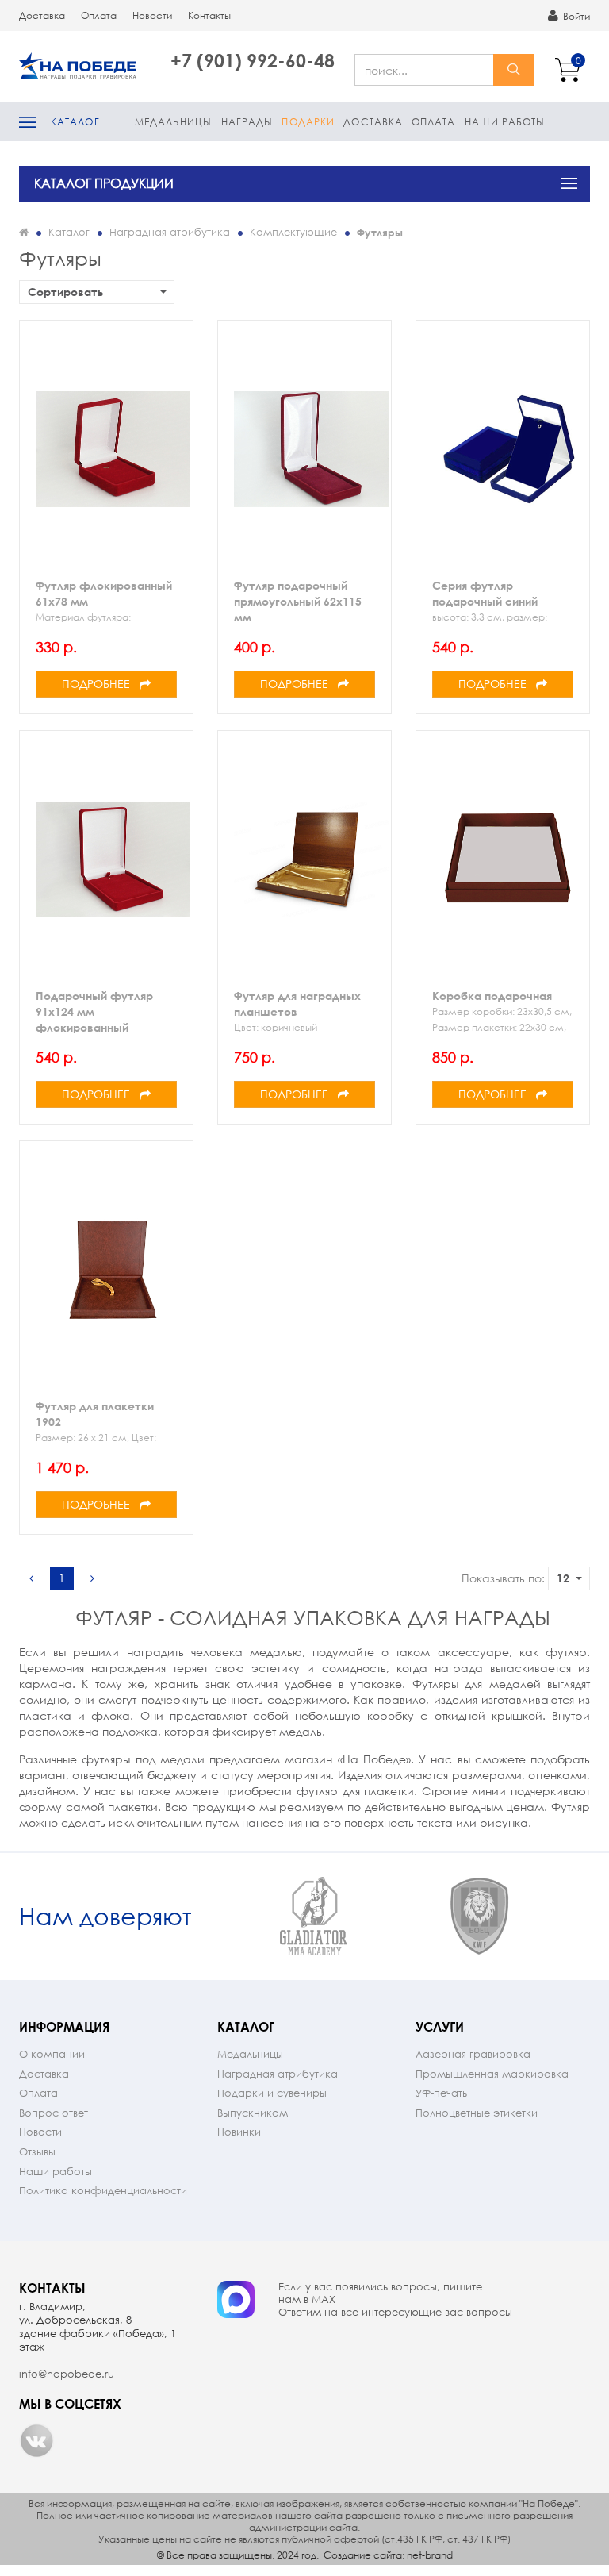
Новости (152, 15)
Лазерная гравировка (473, 2054)
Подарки (308, 122)
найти (514, 70)
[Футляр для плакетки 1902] (113, 1270)
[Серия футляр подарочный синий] (509, 449)
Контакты (209, 15)
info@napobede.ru (67, 2374)
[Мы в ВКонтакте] (36, 2440)
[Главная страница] (24, 232)
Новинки (239, 2132)
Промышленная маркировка (492, 2074)
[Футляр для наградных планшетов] (311, 859)
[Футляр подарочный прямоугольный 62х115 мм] (311, 449)
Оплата (99, 15)
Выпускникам (253, 2113)
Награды (247, 122)
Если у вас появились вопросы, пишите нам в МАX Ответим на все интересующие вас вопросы (395, 2300)
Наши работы (505, 122)
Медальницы (173, 122)
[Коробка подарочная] (509, 859)
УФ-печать (441, 2093)
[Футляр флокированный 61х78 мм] (113, 449)
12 (563, 1578)
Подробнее (101, 684)
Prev (217, 1917)
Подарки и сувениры (272, 2093)
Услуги (440, 2026)
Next (576, 1917)
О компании (52, 2054)
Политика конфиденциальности (103, 2191)
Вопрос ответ (54, 2113)
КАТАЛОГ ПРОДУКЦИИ (104, 183)
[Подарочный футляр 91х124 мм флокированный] (113, 859)
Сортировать (65, 292)
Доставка (42, 15)
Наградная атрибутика (278, 2074)
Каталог (75, 122)
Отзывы (37, 2152)
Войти (575, 16)
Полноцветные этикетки (477, 2113)
